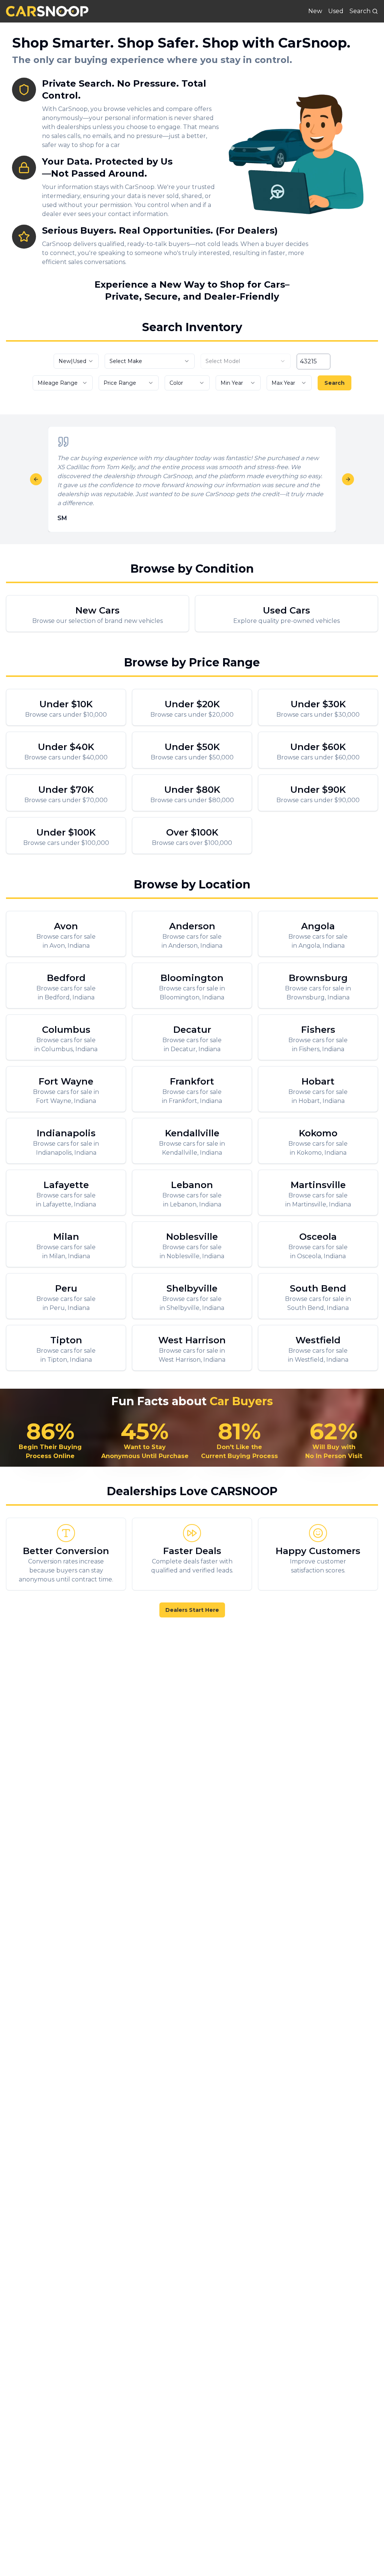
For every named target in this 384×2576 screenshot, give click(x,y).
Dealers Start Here (192, 1610)
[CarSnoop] (47, 11)
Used (336, 11)
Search (334, 383)
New (315, 11)
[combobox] (76, 361)
